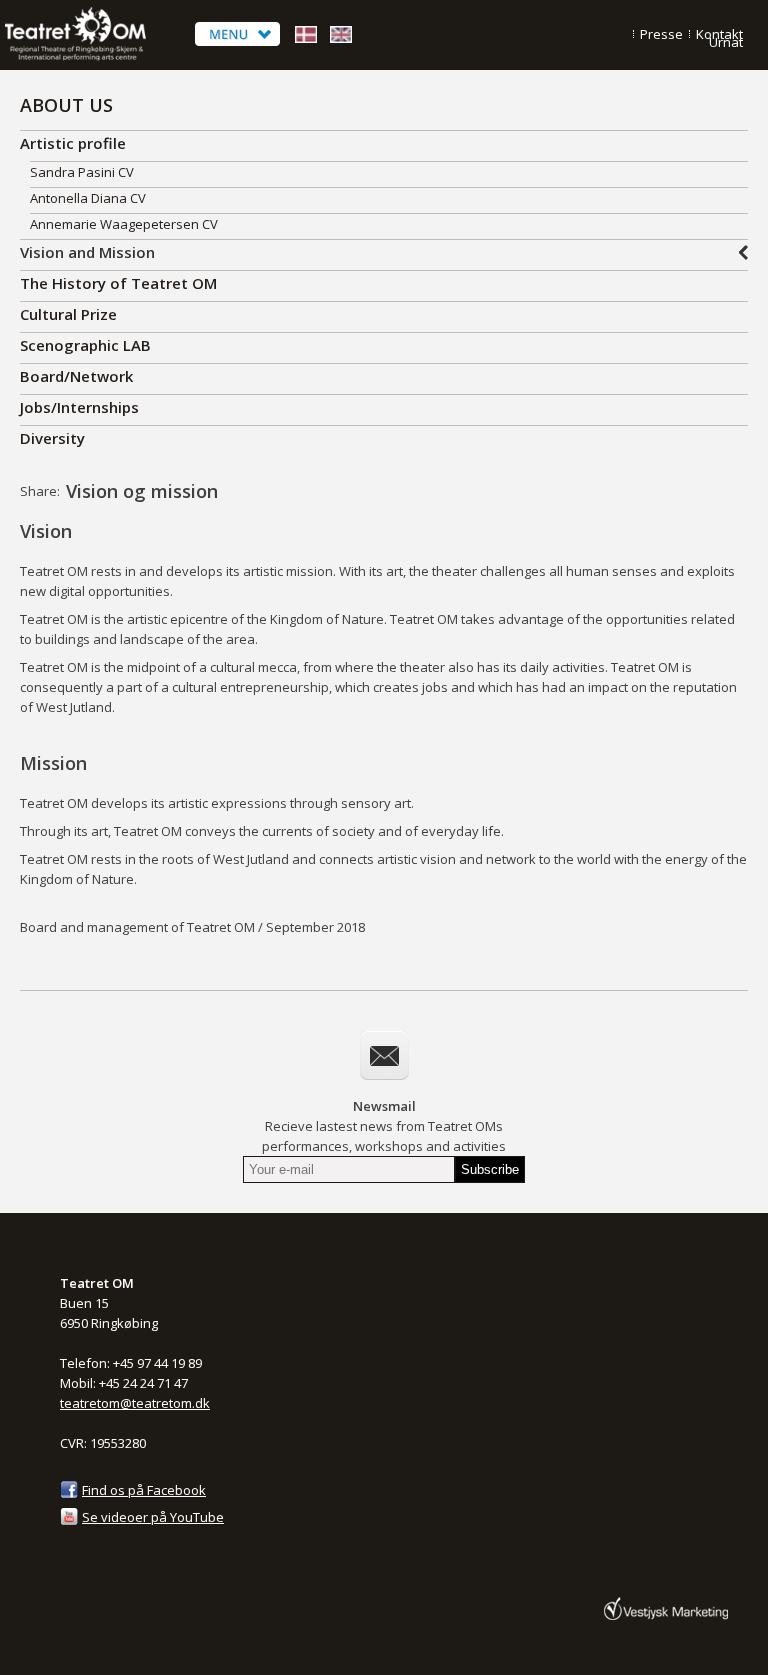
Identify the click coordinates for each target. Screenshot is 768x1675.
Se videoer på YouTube (153, 1517)
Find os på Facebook (144, 1490)
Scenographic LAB (85, 345)
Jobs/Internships (79, 407)
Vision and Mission (87, 252)
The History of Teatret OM (118, 283)
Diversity (52, 438)
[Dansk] (306, 43)
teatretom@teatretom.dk (135, 1403)
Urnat (726, 42)
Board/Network (76, 376)
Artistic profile (73, 143)
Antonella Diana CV (88, 198)
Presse (661, 34)
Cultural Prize (68, 314)
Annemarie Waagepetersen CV (124, 224)
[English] (341, 43)
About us (66, 105)
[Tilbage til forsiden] (95, 57)
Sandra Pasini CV (82, 172)
